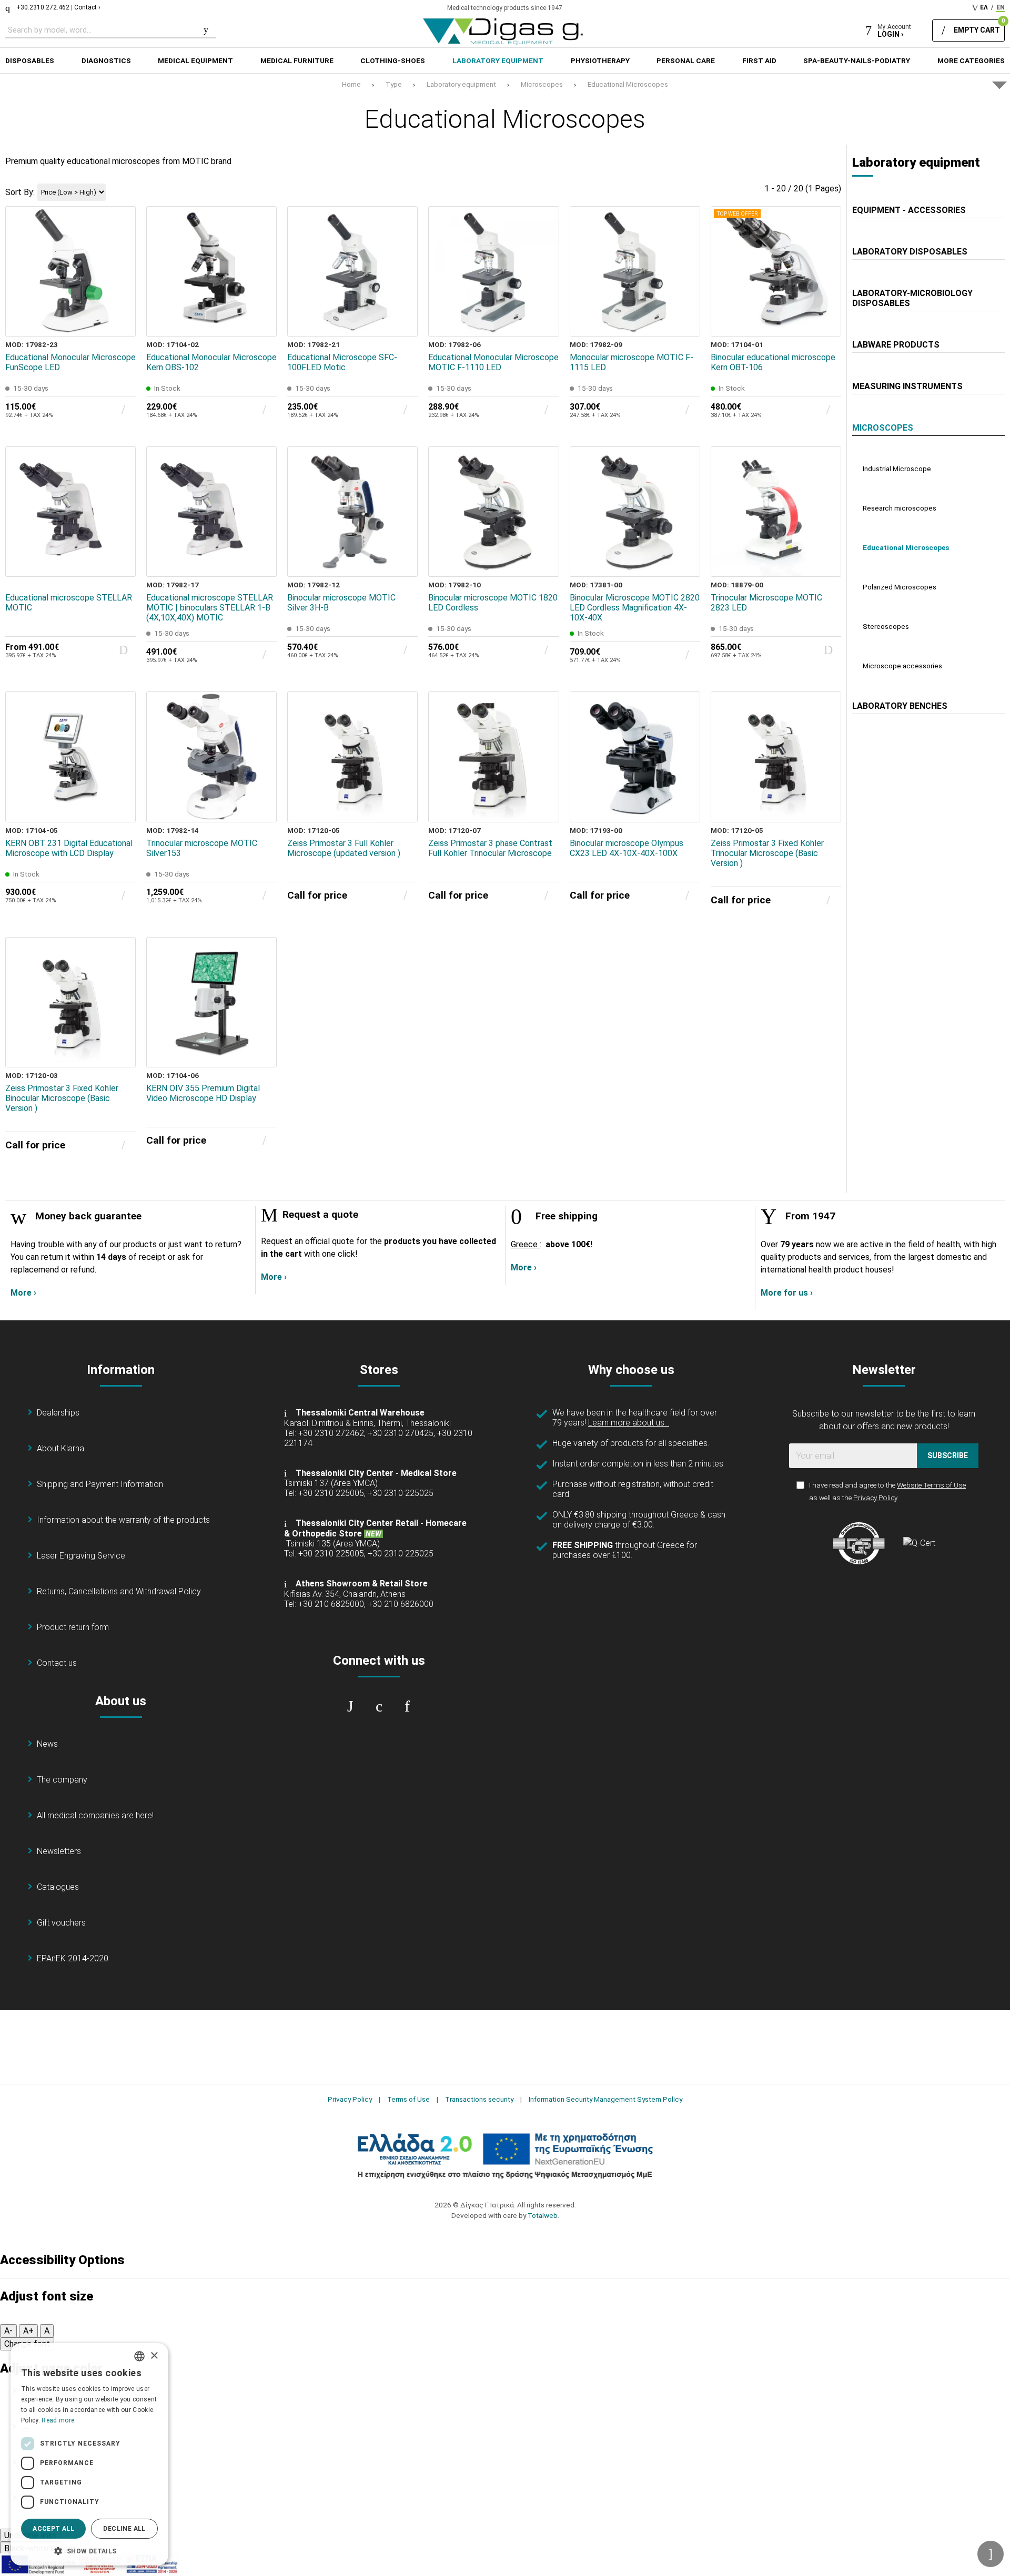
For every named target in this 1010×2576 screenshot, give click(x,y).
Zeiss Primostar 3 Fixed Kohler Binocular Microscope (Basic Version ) (62, 1098)
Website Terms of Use (931, 1485)
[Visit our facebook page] (350, 1706)
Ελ (984, 7)
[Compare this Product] (120, 321)
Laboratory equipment (461, 84)
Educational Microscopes (628, 84)
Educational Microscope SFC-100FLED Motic (342, 362)
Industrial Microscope (897, 469)
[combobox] (139, 2356)
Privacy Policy (875, 1498)
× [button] (154, 2356)
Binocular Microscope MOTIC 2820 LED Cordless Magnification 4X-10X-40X (635, 608)
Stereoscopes (886, 626)
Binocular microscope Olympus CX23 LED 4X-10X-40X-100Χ (627, 848)
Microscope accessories (902, 666)
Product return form (73, 1627)
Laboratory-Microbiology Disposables (912, 298)
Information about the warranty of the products (123, 1520)
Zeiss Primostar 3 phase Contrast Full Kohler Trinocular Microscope (490, 848)
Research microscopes (900, 508)
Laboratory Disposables (910, 252)
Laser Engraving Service (81, 1556)
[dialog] (89, 2454)
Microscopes (542, 84)
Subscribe (948, 1455)
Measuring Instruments (907, 386)
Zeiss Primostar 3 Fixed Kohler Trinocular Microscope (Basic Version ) (767, 853)
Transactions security (479, 2099)
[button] (89, 2550)
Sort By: (20, 192)
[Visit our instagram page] (379, 1706)
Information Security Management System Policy (605, 2099)
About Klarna (60, 1448)
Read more (58, 2420)
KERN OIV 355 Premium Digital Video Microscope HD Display (203, 1093)
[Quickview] (120, 273)
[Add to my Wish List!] (120, 297)
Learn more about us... (629, 1423)
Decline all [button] (124, 2529)
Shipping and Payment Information (100, 1484)
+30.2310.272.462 (43, 7)
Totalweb (543, 2215)
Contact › (87, 7)
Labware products (896, 345)
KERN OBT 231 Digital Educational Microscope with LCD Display (69, 848)
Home (351, 84)
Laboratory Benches (900, 706)
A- (8, 2331)
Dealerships (58, 1413)
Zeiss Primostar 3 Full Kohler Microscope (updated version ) (344, 848)
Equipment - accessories (909, 210)
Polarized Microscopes (900, 587)
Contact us (57, 1663)
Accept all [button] (53, 2529)
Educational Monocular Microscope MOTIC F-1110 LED (493, 362)
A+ (28, 2331)
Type (394, 84)
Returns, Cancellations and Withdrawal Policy (119, 1591)
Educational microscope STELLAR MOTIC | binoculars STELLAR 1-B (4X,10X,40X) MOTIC (210, 608)
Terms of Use (408, 2099)
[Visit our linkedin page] (407, 1706)
